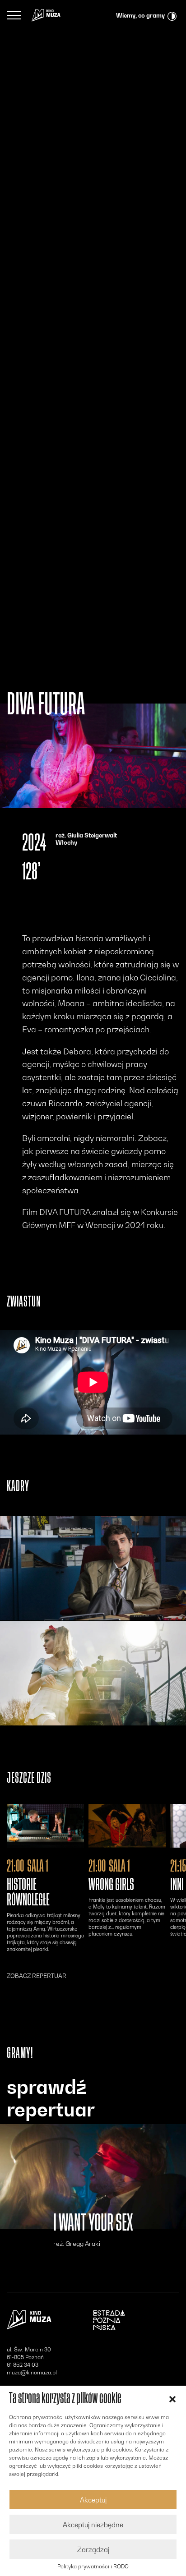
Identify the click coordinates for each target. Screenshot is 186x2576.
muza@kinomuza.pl (32, 2372)
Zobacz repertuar (37, 1976)
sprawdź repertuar (51, 2098)
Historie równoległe (28, 1892)
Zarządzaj (93, 2549)
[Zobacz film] (45, 1826)
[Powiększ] (93, 1568)
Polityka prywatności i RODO (93, 2567)
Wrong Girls (111, 1885)
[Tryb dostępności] (172, 15)
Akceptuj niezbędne (93, 2525)
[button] (172, 2398)
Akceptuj (93, 2500)
